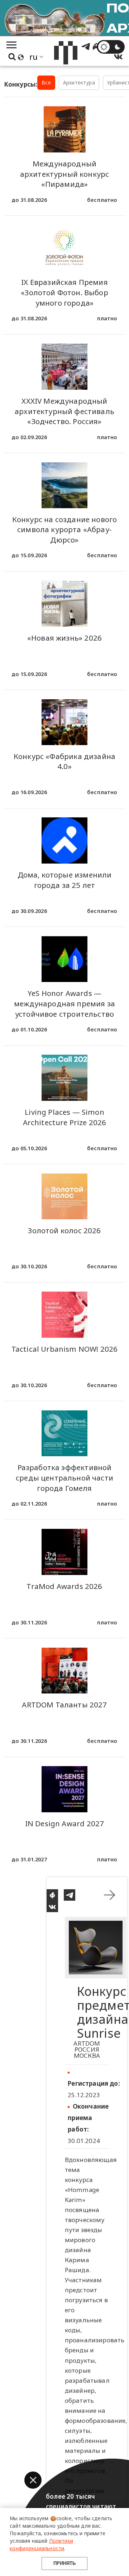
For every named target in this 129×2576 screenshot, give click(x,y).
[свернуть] (110, 1895)
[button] (33, 2480)
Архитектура (79, 82)
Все (46, 82)
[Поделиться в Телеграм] (70, 1895)
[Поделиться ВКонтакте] (52, 1906)
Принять (64, 2563)
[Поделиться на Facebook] (52, 1895)
